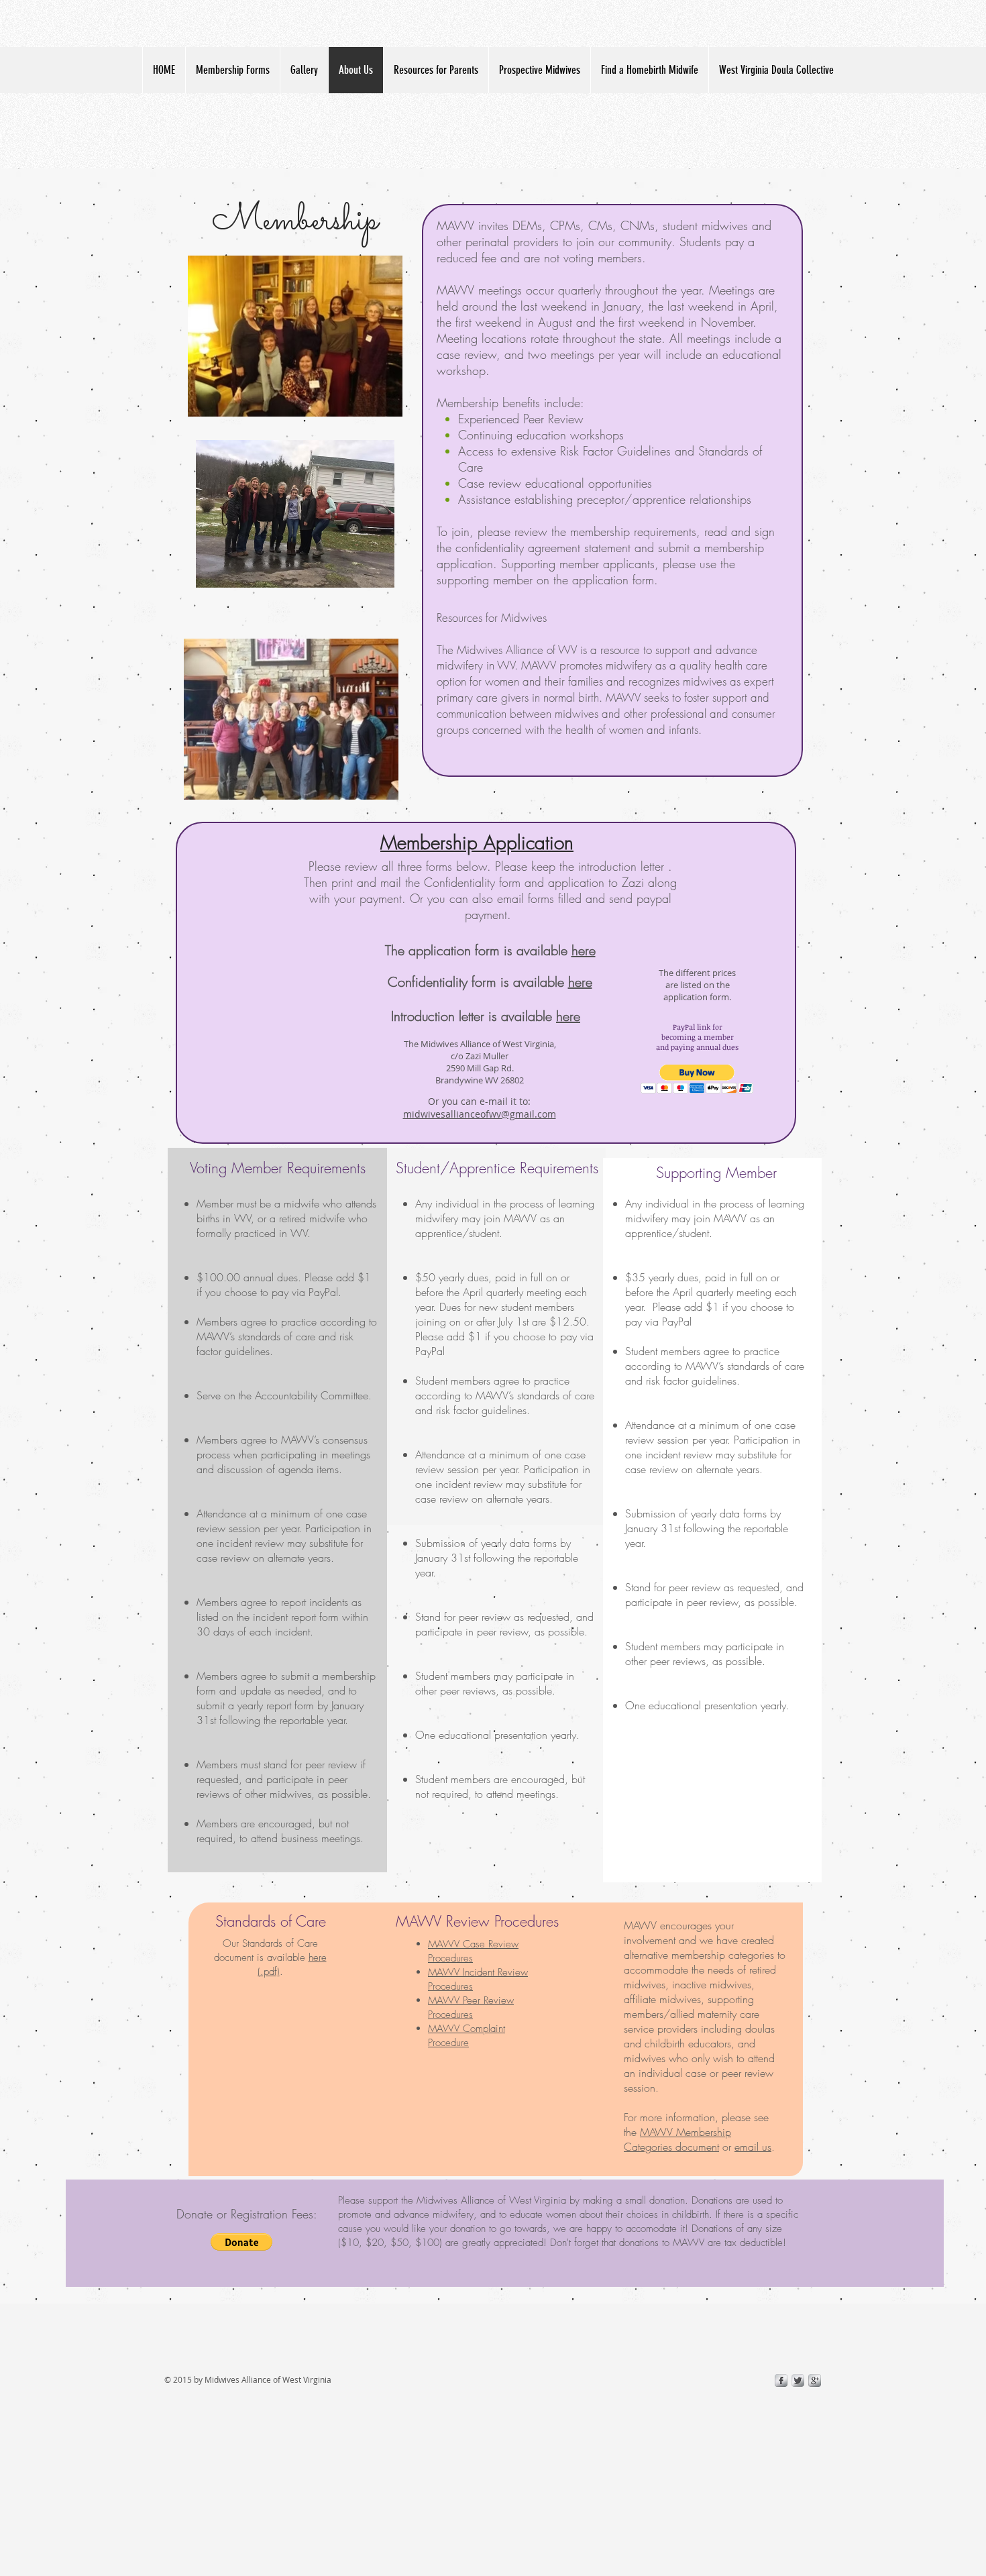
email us (753, 2147)
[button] (697, 1079)
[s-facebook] (781, 2380)
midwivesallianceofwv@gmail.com (480, 1114)
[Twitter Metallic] (798, 2380)
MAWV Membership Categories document (677, 2139)
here (584, 950)
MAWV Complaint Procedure (467, 2036)
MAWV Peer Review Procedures (471, 2007)
